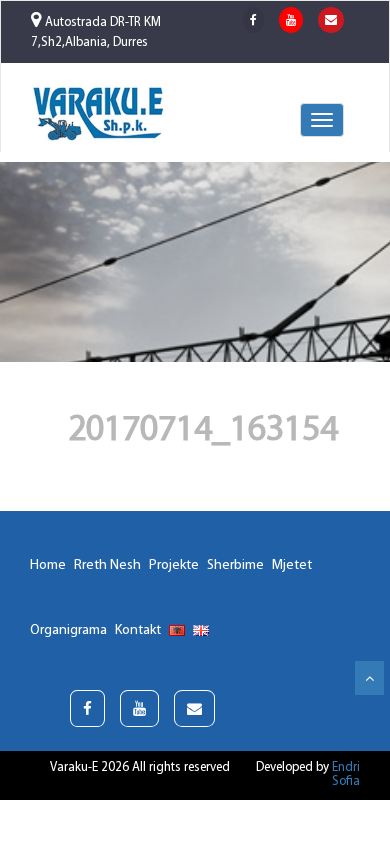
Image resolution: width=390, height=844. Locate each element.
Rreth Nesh (107, 565)
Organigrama (68, 630)
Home (48, 565)
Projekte (174, 565)
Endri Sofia (346, 774)
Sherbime (235, 565)
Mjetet (292, 565)
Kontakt (138, 630)
